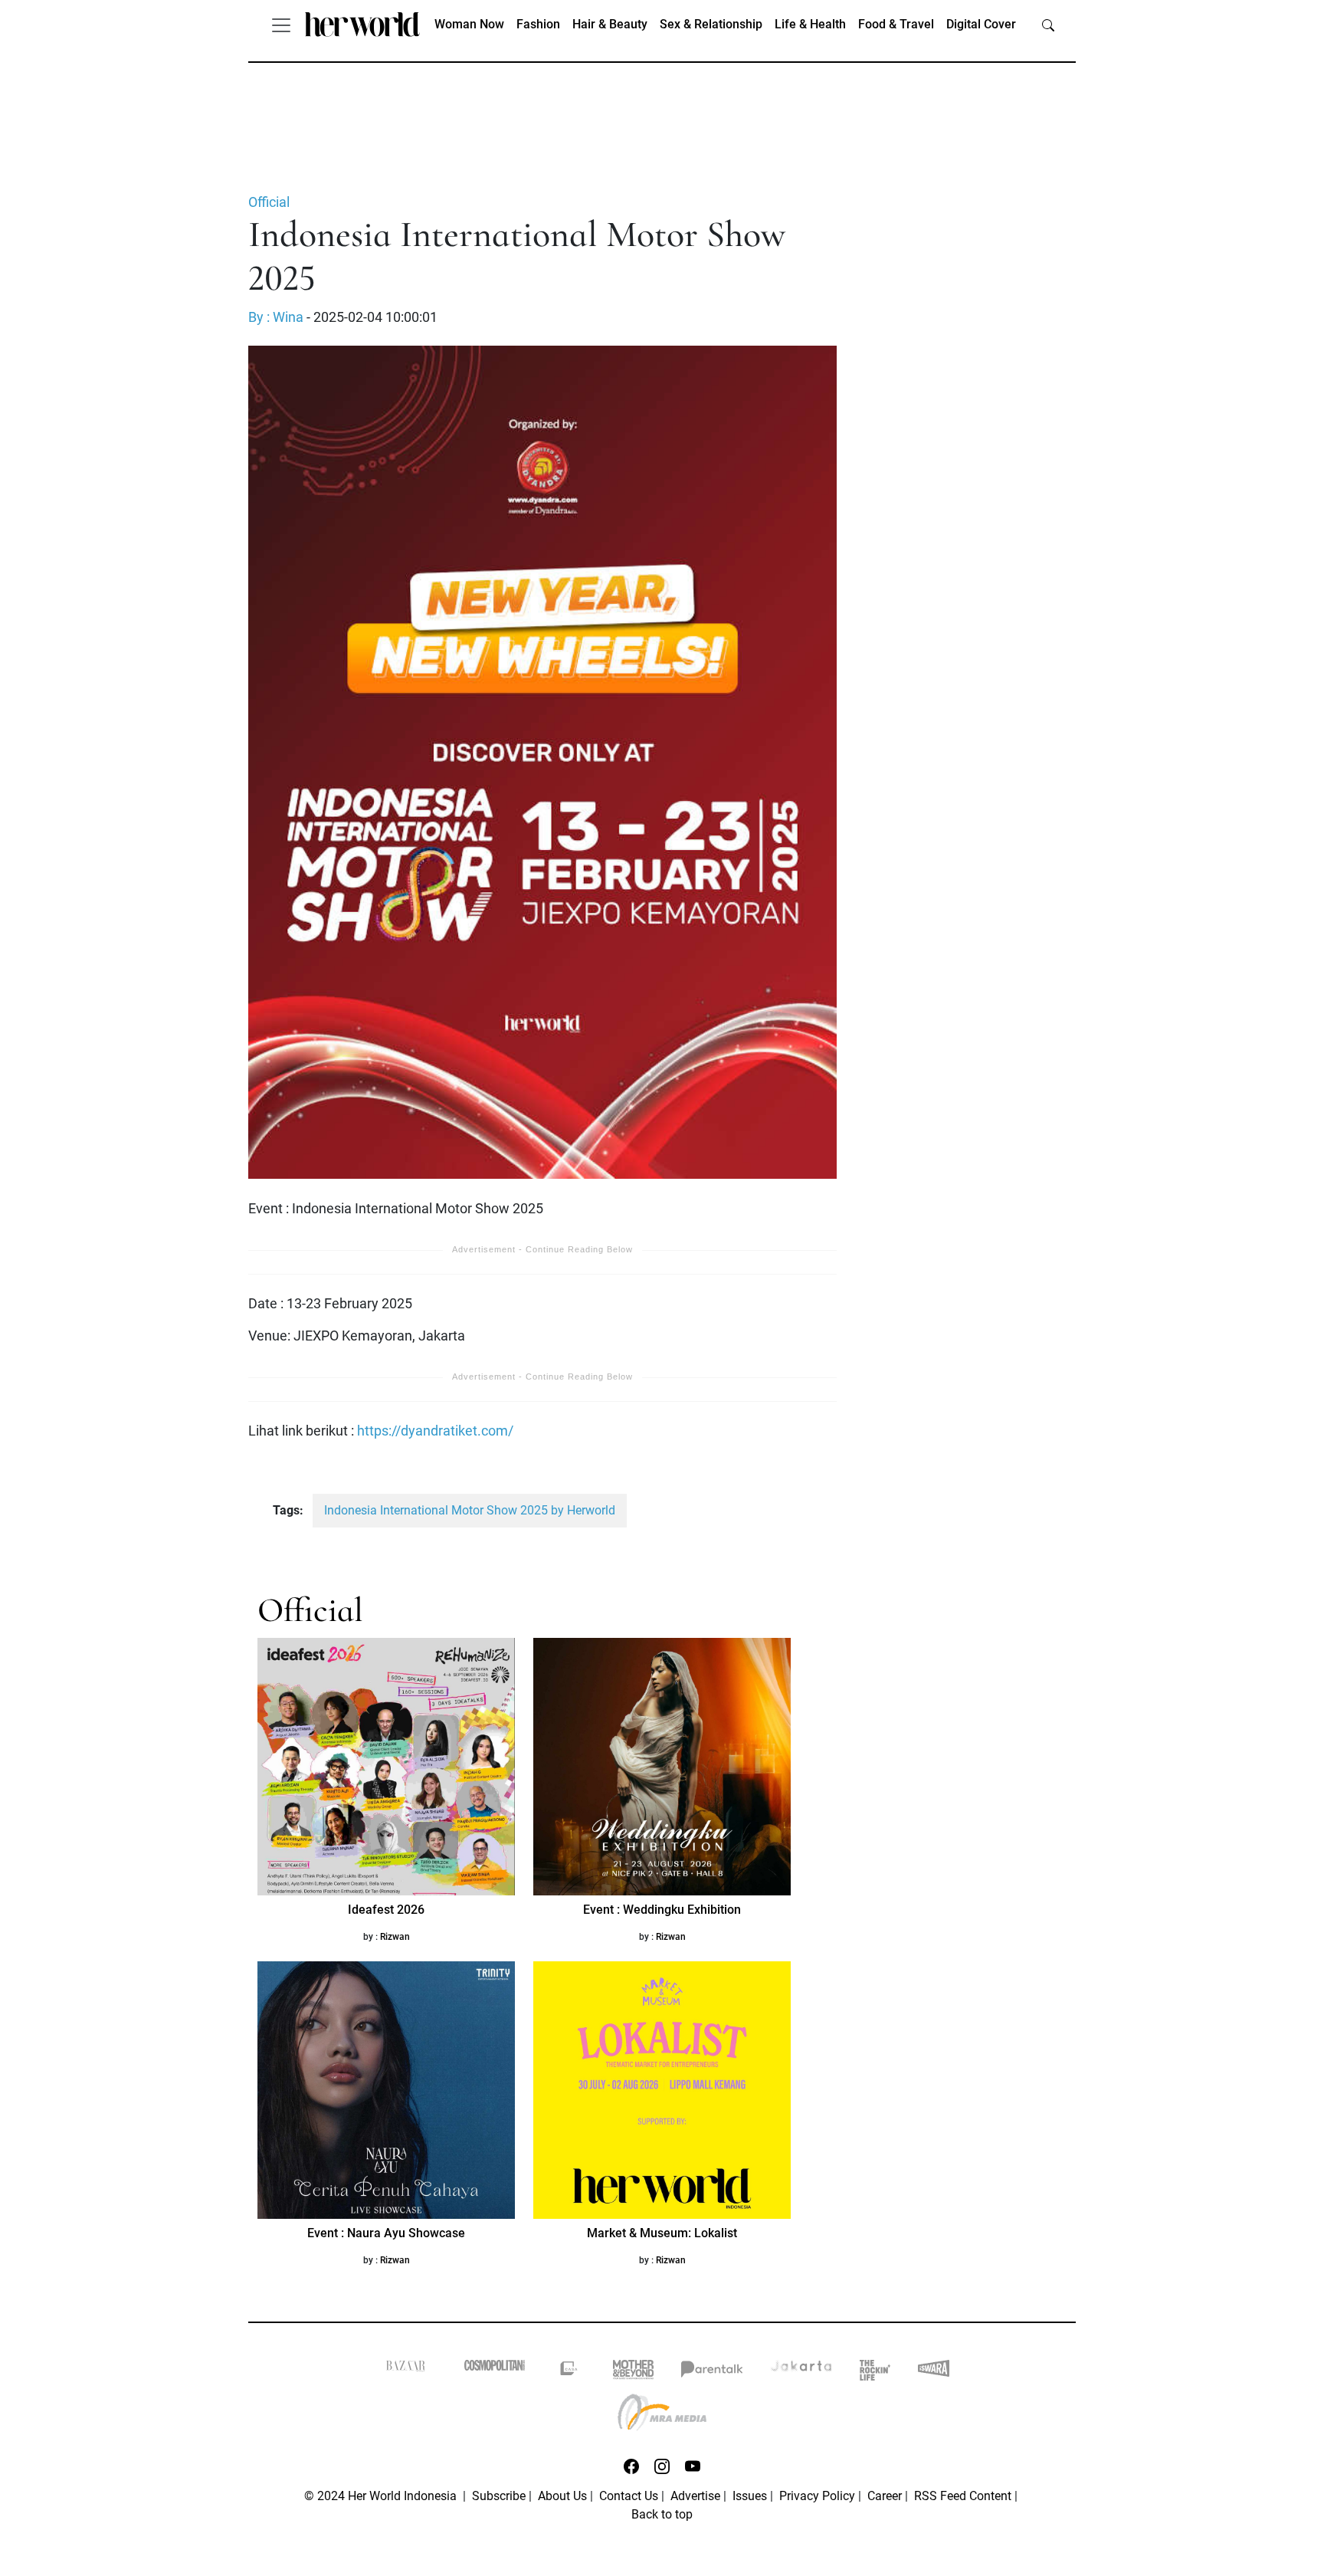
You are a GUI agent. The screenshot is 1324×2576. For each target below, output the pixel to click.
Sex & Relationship (711, 24)
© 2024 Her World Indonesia (382, 2496)
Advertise (695, 2496)
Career (885, 2496)
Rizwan (395, 1937)
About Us (562, 2496)
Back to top (662, 2514)
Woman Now (469, 24)
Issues (750, 2496)
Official (269, 202)
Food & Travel (896, 24)
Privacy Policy (817, 2496)
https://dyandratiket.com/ (435, 1431)
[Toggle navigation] (281, 25)
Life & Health (810, 24)
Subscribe (499, 2496)
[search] (1048, 25)
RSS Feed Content (963, 2496)
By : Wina (276, 317)
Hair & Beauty (610, 24)
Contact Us (629, 2496)
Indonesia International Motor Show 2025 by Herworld (470, 1510)
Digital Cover (981, 24)
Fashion (538, 24)
